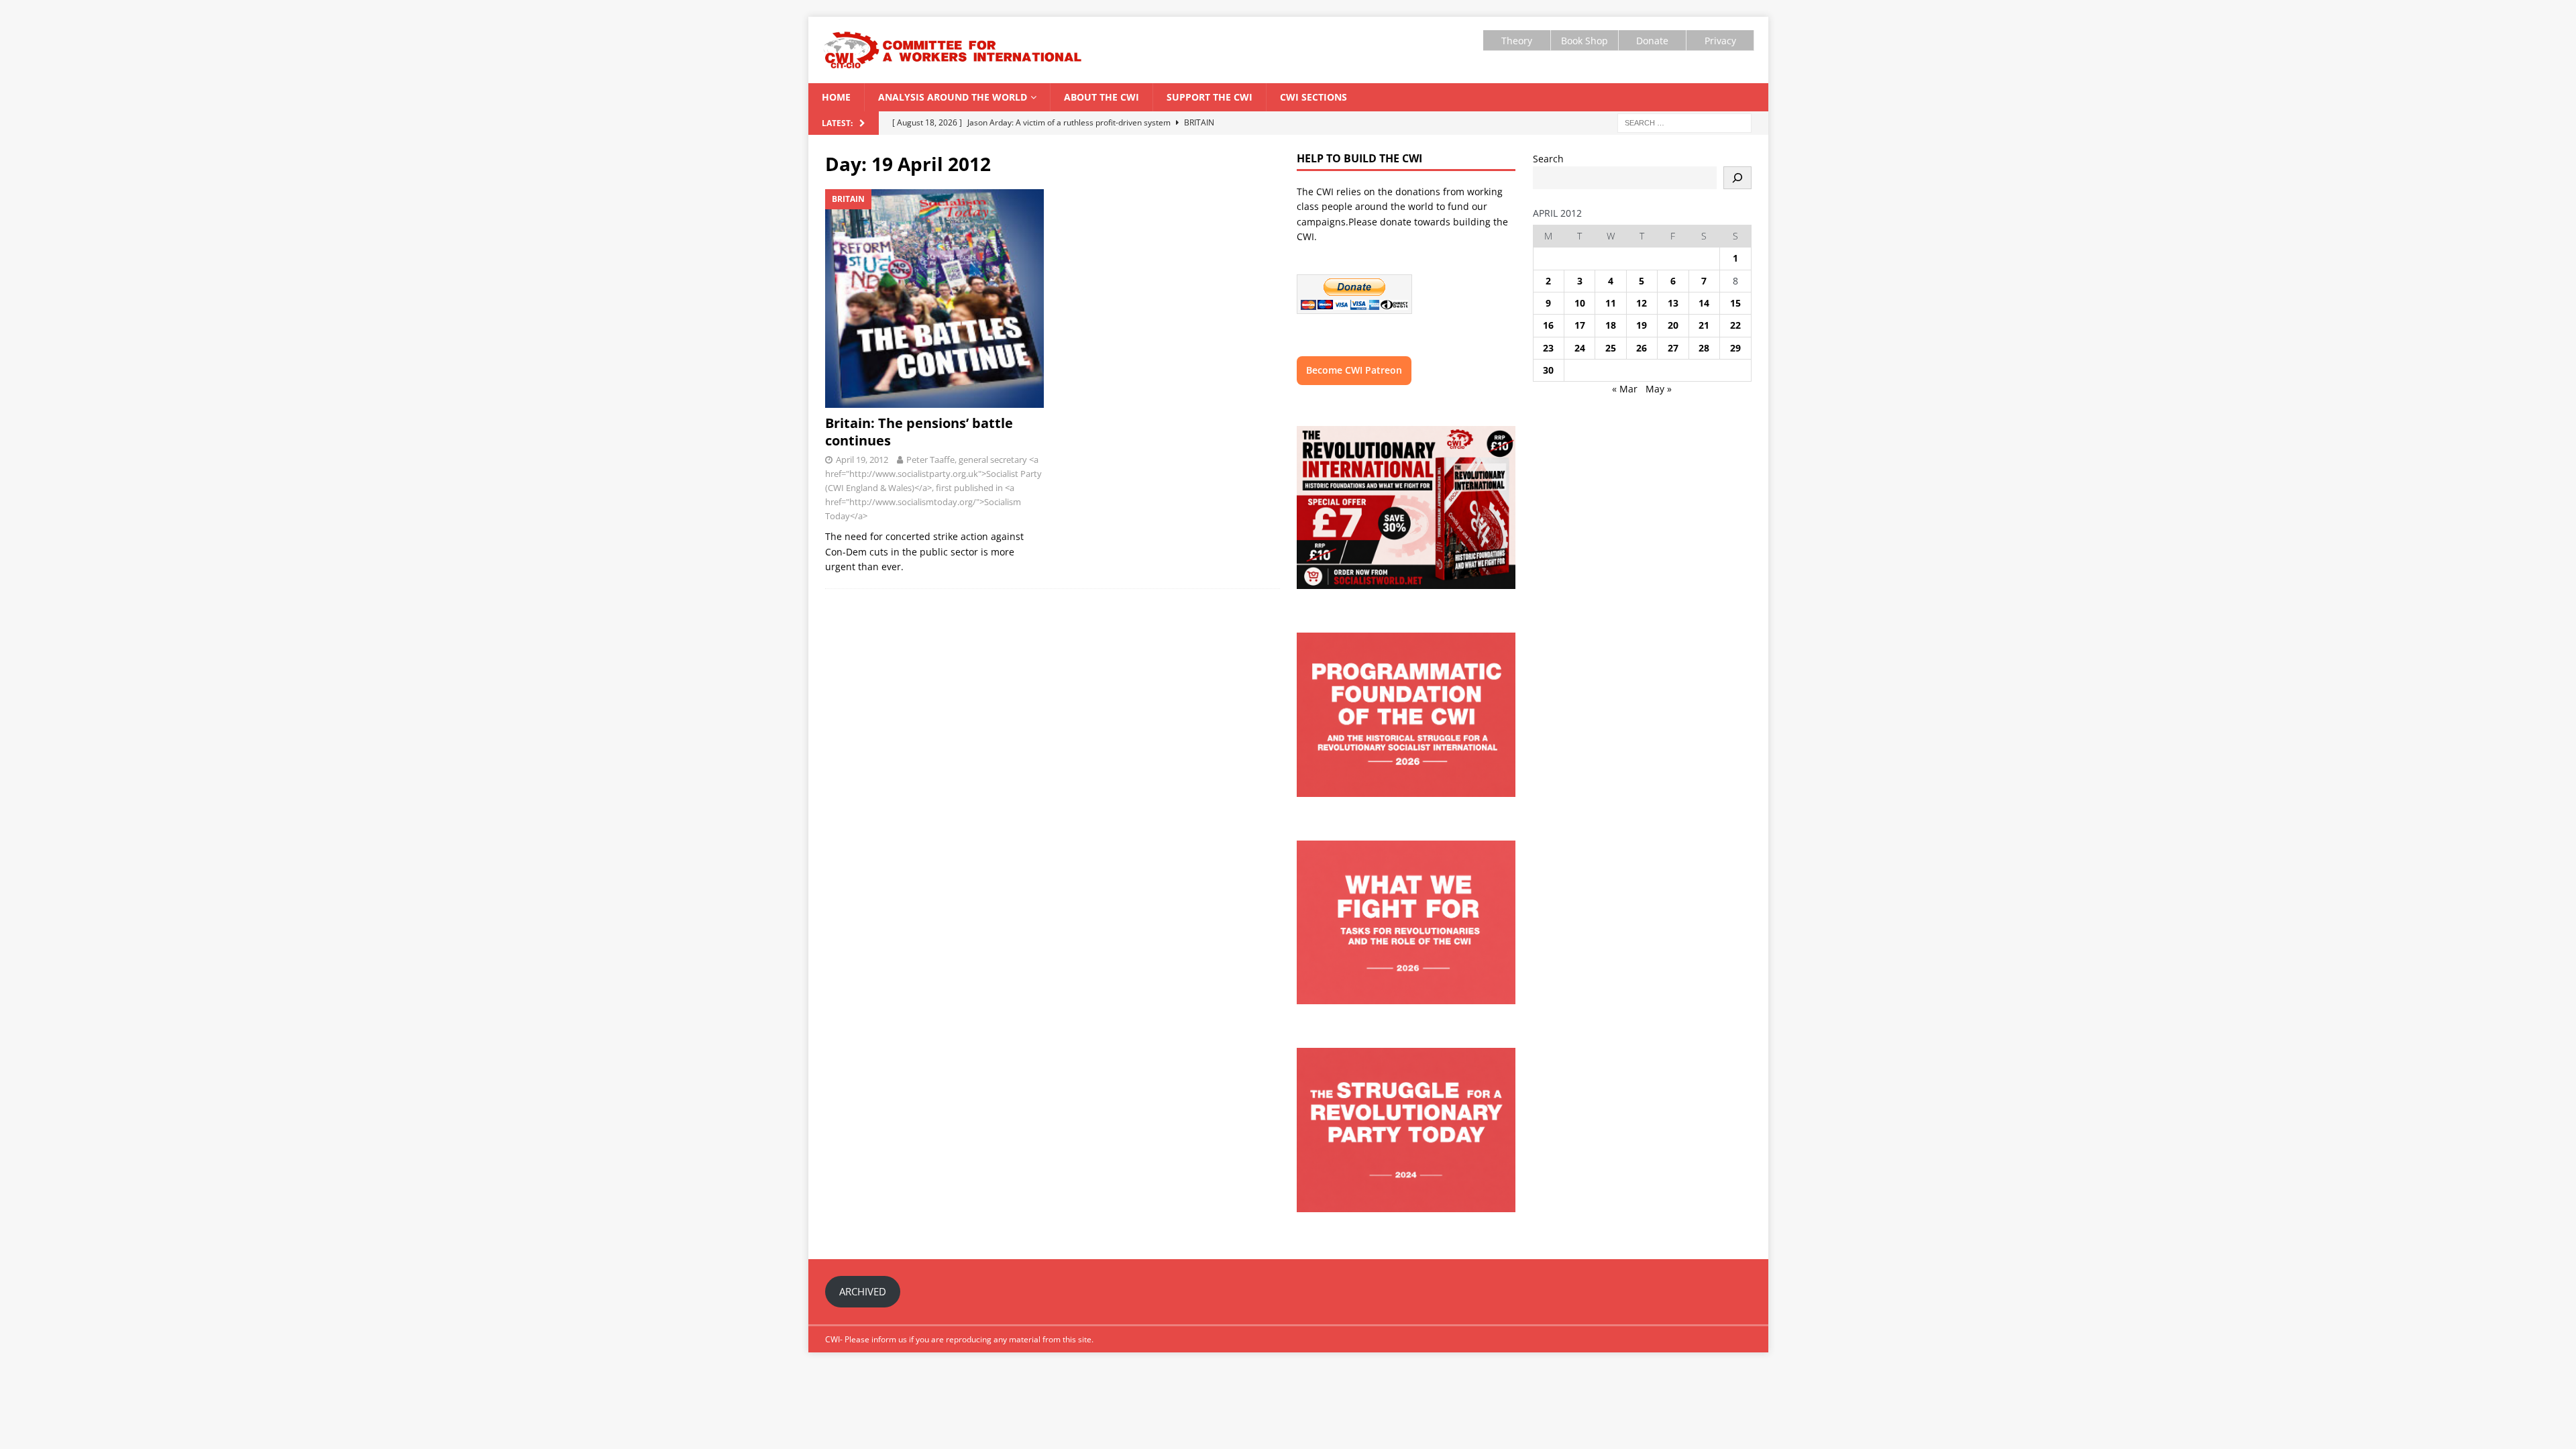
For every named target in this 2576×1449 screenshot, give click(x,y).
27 (1673, 348)
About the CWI (1102, 97)
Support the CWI (1210, 97)
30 (1548, 370)
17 (1580, 325)
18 (1611, 325)
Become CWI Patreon (1354, 370)
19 (1642, 325)
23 (1548, 348)
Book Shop (1585, 41)
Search (1548, 159)
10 (1580, 303)
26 (1642, 348)
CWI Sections (1313, 97)
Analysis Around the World (953, 97)
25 (1611, 348)
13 (1673, 303)
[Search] (1737, 178)
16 (1548, 325)
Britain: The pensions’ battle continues (919, 432)
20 (1673, 325)
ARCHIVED (863, 1291)
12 (1642, 303)
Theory (1517, 41)
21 (1704, 325)
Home (836, 97)
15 (1735, 303)
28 (1704, 348)
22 (1735, 325)
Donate (1652, 41)
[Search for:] (1684, 122)
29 (1735, 348)
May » (1659, 389)
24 (1580, 348)
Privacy (1720, 41)
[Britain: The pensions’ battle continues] (935, 299)
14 (1704, 303)
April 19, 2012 (862, 460)
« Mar (1625, 389)
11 (1611, 303)
